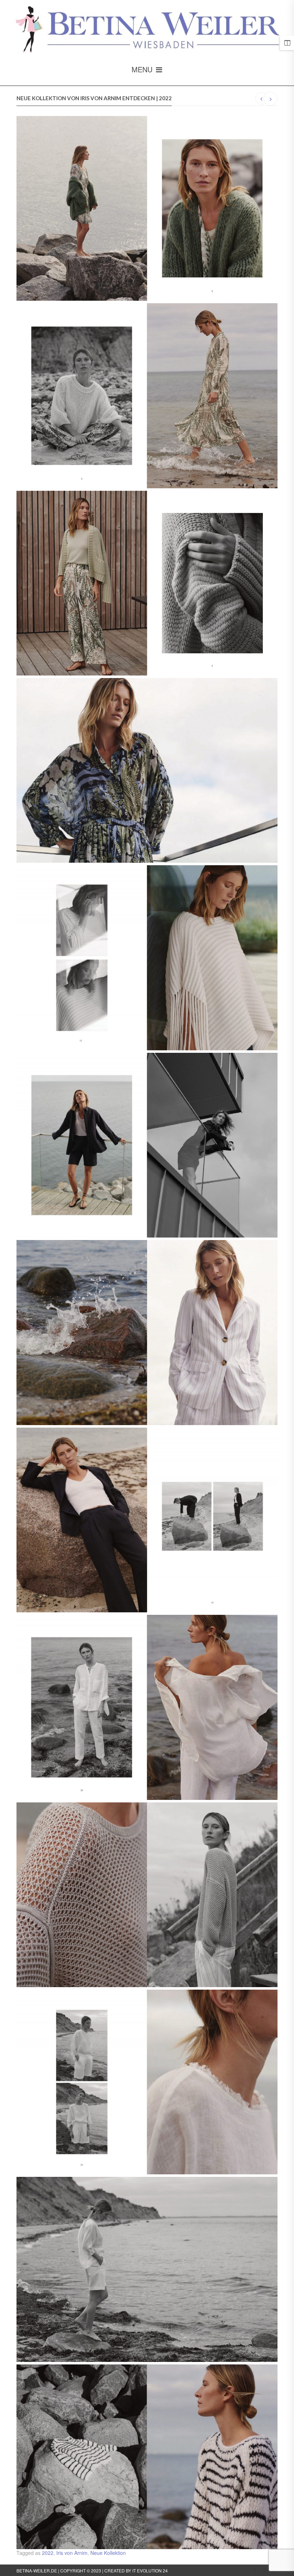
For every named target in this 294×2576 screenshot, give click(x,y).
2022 (48, 2553)
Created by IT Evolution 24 (136, 2570)
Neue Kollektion (108, 2553)
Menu (143, 69)
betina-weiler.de (37, 2570)
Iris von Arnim (72, 2553)
